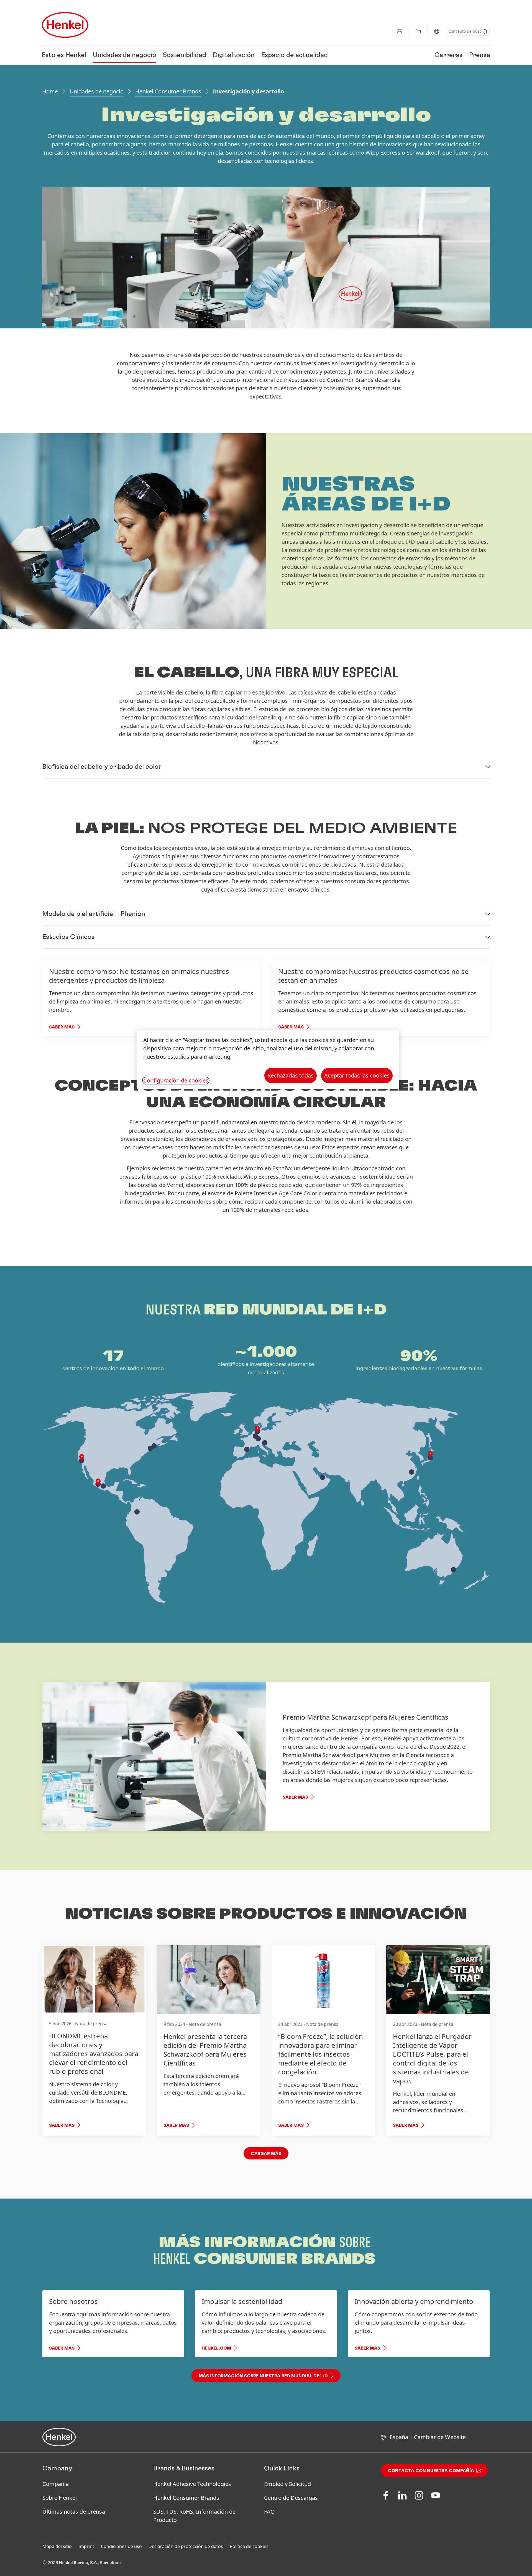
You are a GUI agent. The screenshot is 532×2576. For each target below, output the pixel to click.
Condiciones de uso (121, 2546)
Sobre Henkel (60, 2498)
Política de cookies (249, 2546)
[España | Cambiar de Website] (437, 31)
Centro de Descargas (291, 2498)
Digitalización (234, 55)
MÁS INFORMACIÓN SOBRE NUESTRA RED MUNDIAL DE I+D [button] (263, 2376)
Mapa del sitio (57, 2546)
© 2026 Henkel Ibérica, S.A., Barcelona (82, 2563)
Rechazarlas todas (291, 1075)
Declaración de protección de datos (186, 2546)
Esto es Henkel (64, 55)
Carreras (448, 55)
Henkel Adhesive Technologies (192, 2484)
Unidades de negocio (125, 55)
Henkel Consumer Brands (168, 91)
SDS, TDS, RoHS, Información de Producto (194, 2516)
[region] (268, 1060)
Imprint (86, 2546)
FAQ (269, 2512)
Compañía (56, 2484)
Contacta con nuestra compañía (431, 2471)
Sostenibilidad (185, 55)
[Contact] (400, 31)
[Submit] (485, 32)
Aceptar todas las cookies (357, 1075)
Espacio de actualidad (295, 55)
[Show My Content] (418, 31)
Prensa (480, 55)
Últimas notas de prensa (74, 2512)
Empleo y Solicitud (287, 2484)
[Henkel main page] (65, 25)
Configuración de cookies (176, 1081)
